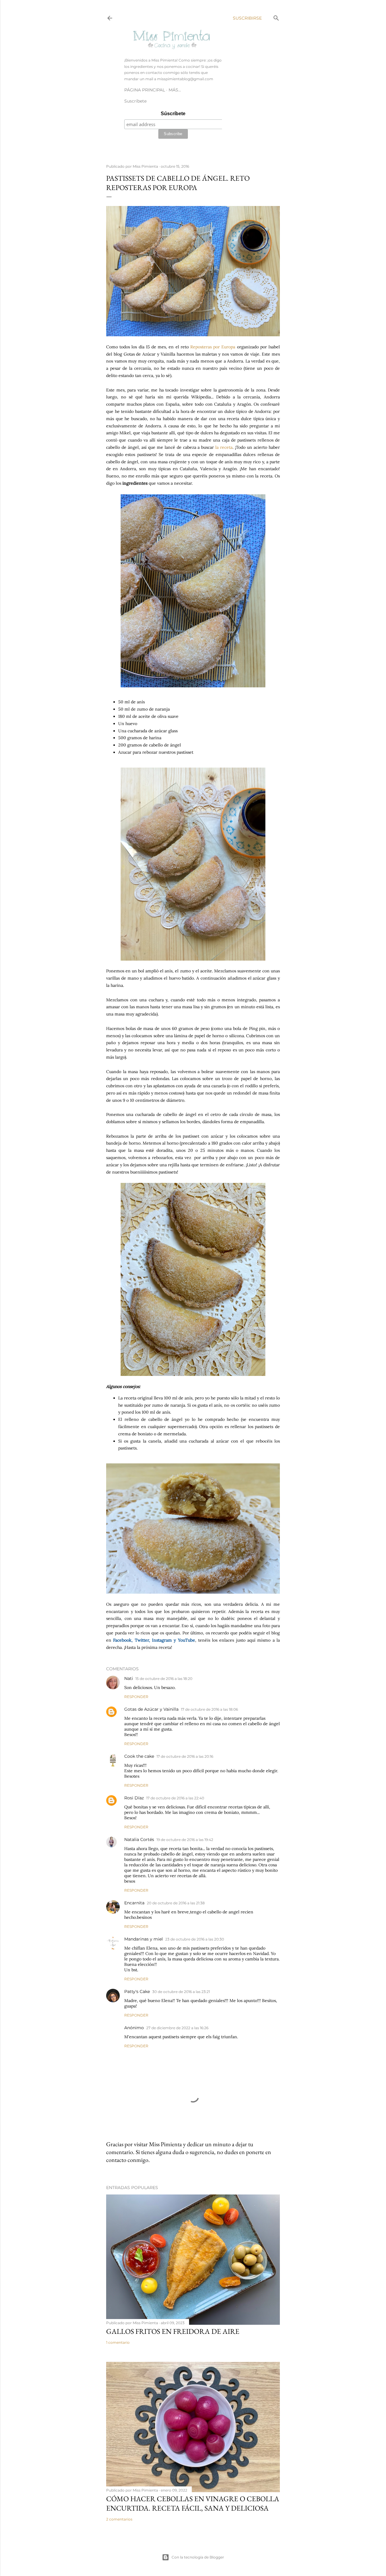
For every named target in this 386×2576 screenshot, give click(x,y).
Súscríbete (173, 114)
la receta (224, 447)
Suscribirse (247, 18)
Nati (129, 1678)
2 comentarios (119, 2519)
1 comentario (118, 2342)
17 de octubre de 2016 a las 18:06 (209, 1709)
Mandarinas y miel (144, 1939)
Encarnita (134, 1903)
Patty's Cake (137, 1991)
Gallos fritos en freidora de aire (173, 2331)
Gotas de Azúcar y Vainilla (151, 1709)
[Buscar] (276, 17)
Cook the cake (139, 1756)
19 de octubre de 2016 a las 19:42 (185, 1840)
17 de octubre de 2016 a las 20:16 (185, 1756)
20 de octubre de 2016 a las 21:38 (176, 1903)
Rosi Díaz (134, 1798)
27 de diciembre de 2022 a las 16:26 (177, 2028)
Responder (136, 1697)
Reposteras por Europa (213, 347)
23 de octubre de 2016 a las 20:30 (195, 1939)
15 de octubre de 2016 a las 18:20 (164, 1679)
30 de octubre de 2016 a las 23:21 (181, 1992)
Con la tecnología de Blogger (198, 2557)
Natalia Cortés (139, 1839)
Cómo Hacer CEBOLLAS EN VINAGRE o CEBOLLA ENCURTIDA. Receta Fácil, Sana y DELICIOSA (193, 2503)
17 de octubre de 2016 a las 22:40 (175, 1798)
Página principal (145, 90)
